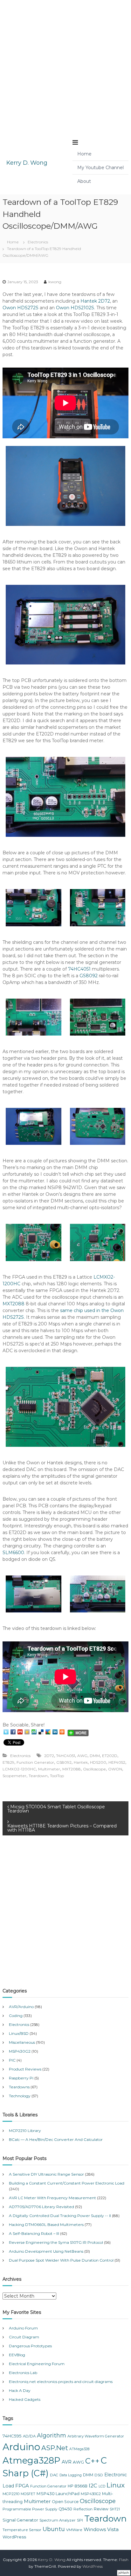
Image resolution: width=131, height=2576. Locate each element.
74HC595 (12, 2436)
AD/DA (29, 2436)
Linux (116, 2485)
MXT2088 (14, 1304)
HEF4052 (117, 1762)
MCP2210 (11, 2494)
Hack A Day (20, 2390)
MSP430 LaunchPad (58, 2493)
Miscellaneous (22, 2042)
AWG (82, 1756)
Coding (16, 2016)
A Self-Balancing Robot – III (34, 2233)
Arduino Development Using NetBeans (46, 2251)
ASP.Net (55, 2448)
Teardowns (19, 2087)
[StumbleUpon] (34, 1732)
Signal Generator (20, 2520)
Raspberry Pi (21, 2078)
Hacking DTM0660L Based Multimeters (46, 2224)
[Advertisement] (65, 66)
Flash (124, 2560)
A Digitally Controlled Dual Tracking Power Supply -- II (60, 2216)
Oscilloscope (94, 1769)
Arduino (21, 2447)
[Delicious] (41, 1732)
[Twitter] (6, 1732)
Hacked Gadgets (25, 2399)
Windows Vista (101, 2529)
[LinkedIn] (55, 1732)
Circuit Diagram (24, 2337)
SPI (80, 2520)
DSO (99, 2475)
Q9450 (65, 2509)
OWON (115, 1769)
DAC (54, 2475)
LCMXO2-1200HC (19, 1769)
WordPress (14, 2537)
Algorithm (52, 2436)
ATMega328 (79, 2449)
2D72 (49, 1756)
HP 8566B (78, 2486)
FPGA (22, 2486)
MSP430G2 (20, 2051)
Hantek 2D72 (95, 301)
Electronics (38, 242)
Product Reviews (25, 2069)
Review (101, 2509)
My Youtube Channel (100, 168)
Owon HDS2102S (75, 308)
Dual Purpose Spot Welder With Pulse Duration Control (61, 2260)
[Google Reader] (48, 1732)
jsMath (124, 2573)
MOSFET (28, 2494)
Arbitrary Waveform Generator (96, 2436)
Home (84, 154)
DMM (95, 1756)
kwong (55, 282)
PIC (12, 2060)
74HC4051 (79, 969)
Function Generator (35, 1762)
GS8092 (89, 976)
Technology (20, 2096)
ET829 (8, 1762)
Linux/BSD (19, 2033)
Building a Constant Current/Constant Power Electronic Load (67, 2183)
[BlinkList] (62, 1732)
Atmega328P (31, 2460)
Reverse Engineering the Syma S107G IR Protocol (56, 2242)
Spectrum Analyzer (58, 2520)
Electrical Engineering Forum (37, 2364)
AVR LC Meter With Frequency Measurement (52, 2198)
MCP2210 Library (25, 2131)
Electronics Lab (23, 2373)
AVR (67, 2462)
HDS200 (98, 1762)
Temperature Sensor (22, 2530)
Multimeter (49, 1769)
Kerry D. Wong (27, 163)
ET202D (110, 1756)
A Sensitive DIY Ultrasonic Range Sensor (46, 2174)
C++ (92, 2461)
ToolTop (57, 1776)
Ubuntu (54, 2529)
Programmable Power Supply (30, 2509)
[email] (20, 1732)
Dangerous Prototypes (30, 2346)
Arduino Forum (23, 2328)
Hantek (81, 1762)
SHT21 (115, 2509)
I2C (93, 2486)
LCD (102, 2486)
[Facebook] (13, 1732)
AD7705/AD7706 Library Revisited (41, 2207)
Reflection (83, 2509)
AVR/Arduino (21, 2007)
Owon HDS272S (21, 308)
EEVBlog (17, 2355)
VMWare (74, 2530)
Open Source (65, 2502)
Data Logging (71, 2475)
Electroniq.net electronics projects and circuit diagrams (61, 2382)
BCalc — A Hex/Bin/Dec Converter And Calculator (56, 2139)
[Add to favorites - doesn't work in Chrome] (27, 1732)
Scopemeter (14, 1776)
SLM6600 (13, 1553)
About (84, 181)
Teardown (38, 1776)
